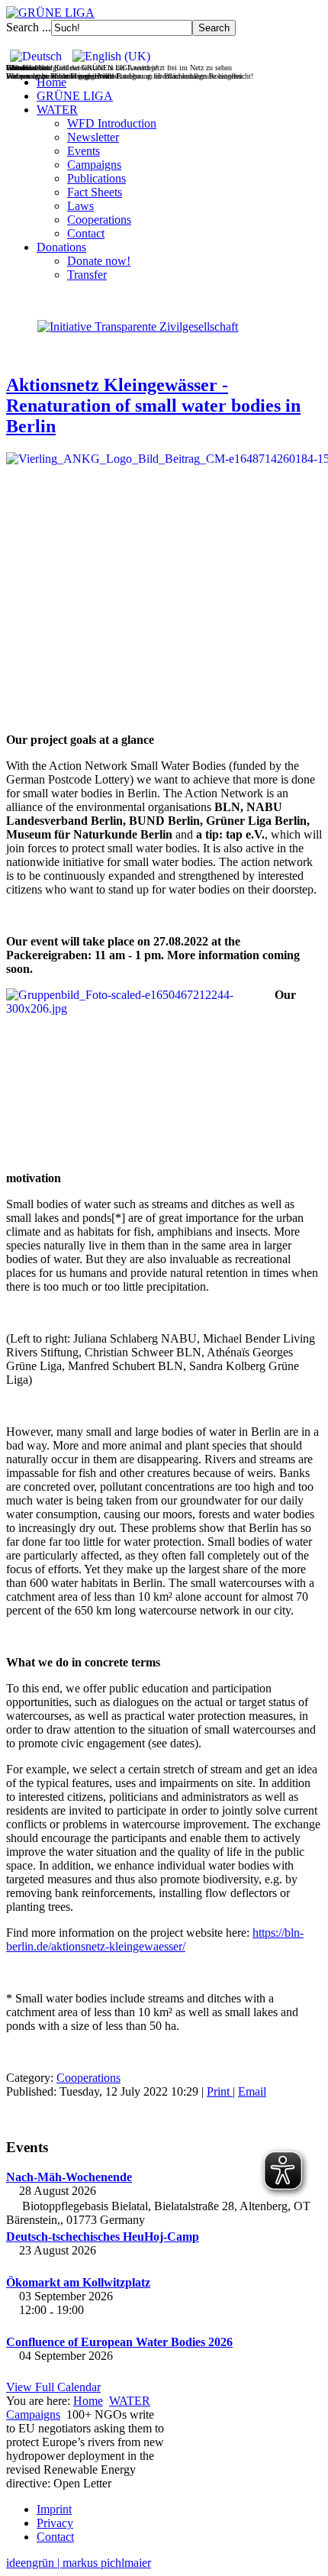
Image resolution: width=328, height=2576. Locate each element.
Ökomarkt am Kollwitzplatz (78, 2282)
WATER (57, 110)
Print (220, 2091)
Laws (80, 206)
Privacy (55, 2523)
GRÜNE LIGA (75, 96)
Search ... (29, 27)
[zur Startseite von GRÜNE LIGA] (50, 13)
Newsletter (93, 137)
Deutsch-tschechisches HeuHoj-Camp (103, 2237)
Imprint (54, 2509)
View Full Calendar (53, 2387)
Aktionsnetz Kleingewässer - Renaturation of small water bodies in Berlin (153, 406)
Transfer (87, 275)
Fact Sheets (95, 192)
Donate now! (99, 261)
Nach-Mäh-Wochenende (69, 2177)
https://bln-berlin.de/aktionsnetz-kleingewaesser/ (155, 1939)
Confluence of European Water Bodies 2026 (119, 2342)
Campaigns (94, 165)
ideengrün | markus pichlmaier (79, 2563)
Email (252, 2091)
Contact (86, 233)
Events (84, 151)
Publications (96, 178)
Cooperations (99, 220)
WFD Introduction (112, 123)
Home (51, 82)
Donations (61, 247)
